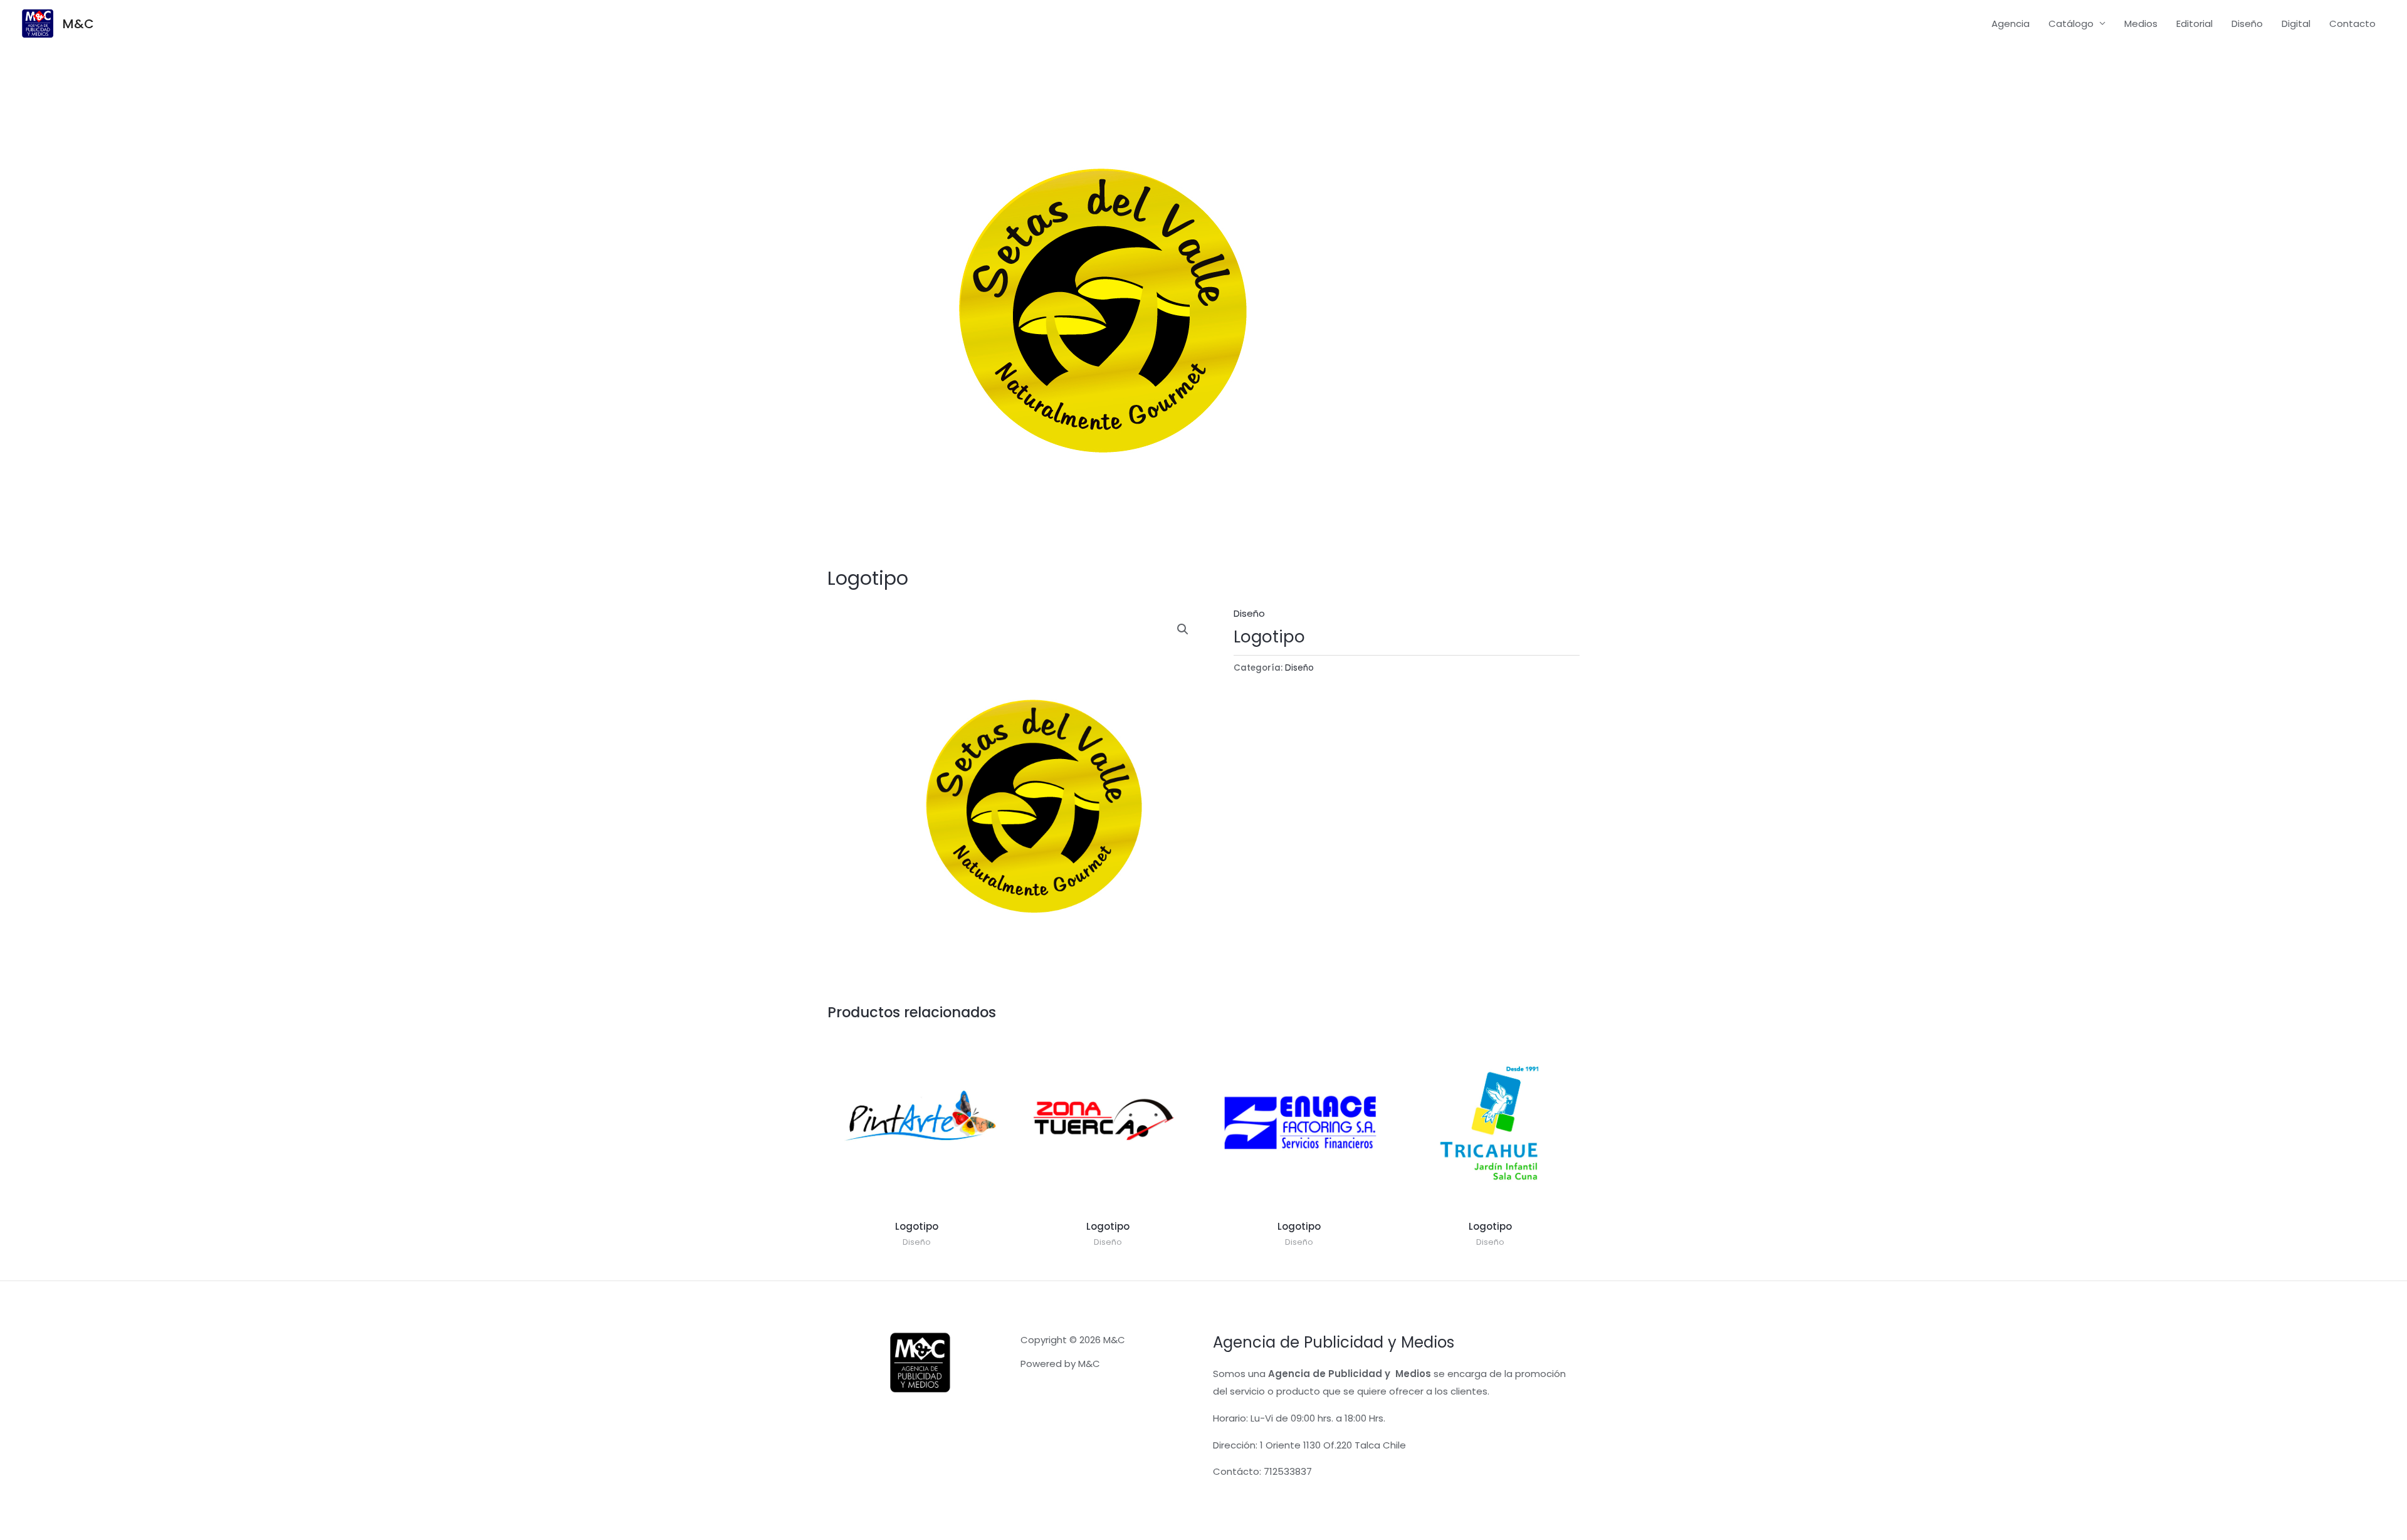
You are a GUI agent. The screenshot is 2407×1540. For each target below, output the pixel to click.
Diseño (2247, 24)
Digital (2296, 24)
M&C (78, 24)
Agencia (2011, 24)
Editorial (2195, 24)
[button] (1183, 629)
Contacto (2352, 24)
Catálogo (2071, 24)
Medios (2141, 24)
